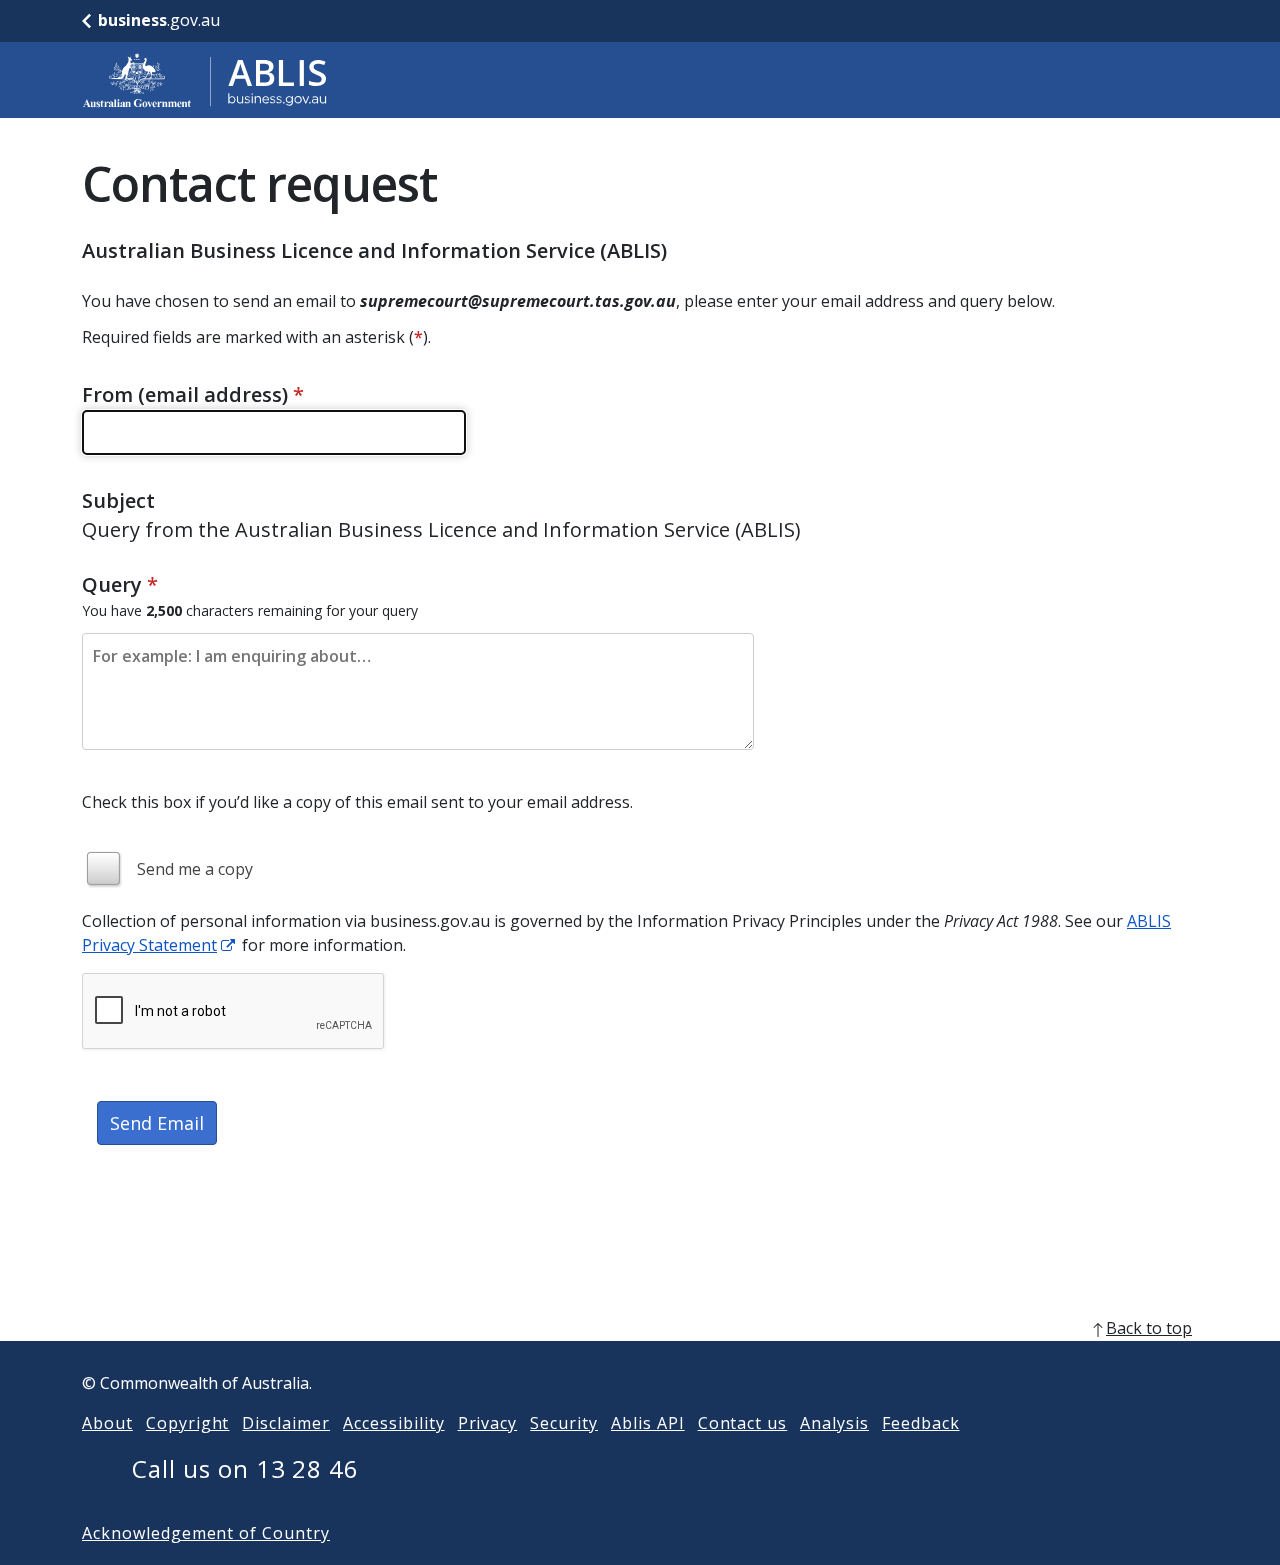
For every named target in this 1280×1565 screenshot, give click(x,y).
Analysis (834, 1423)
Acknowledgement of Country (206, 1533)
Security (564, 1423)
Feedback (921, 1423)
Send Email (157, 1123)
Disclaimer (286, 1423)
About (107, 1423)
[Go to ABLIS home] (205, 80)
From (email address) (193, 394)
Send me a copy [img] (195, 869)
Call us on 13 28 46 (245, 1468)
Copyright (188, 1423)
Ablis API (648, 1423)
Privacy (488, 1423)
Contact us (743, 1423)
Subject (118, 500)
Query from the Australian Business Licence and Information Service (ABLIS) (441, 529)
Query (120, 584)
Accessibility (393, 1423)
